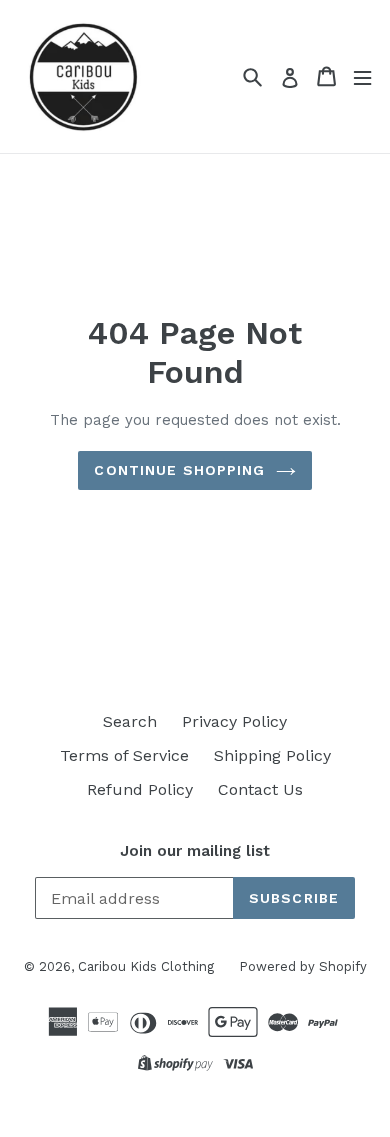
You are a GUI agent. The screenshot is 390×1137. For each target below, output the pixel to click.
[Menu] (362, 76)
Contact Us (260, 789)
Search (130, 721)
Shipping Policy (272, 755)
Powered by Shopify (303, 966)
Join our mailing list (195, 851)
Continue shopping (179, 470)
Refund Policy (140, 789)
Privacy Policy (234, 721)
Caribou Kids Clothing (146, 966)
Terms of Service (124, 755)
